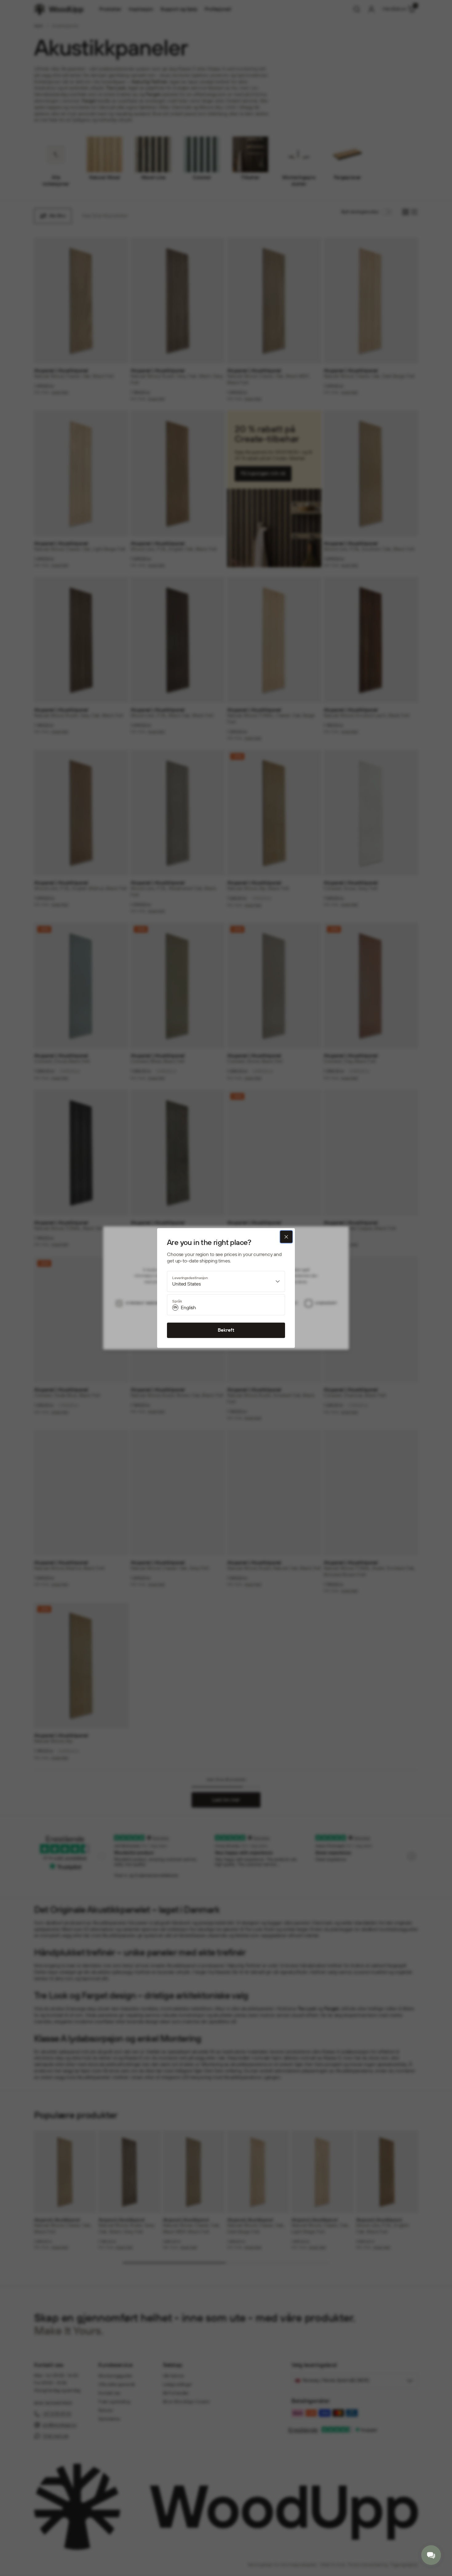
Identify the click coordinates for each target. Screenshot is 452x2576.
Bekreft (226, 1330)
